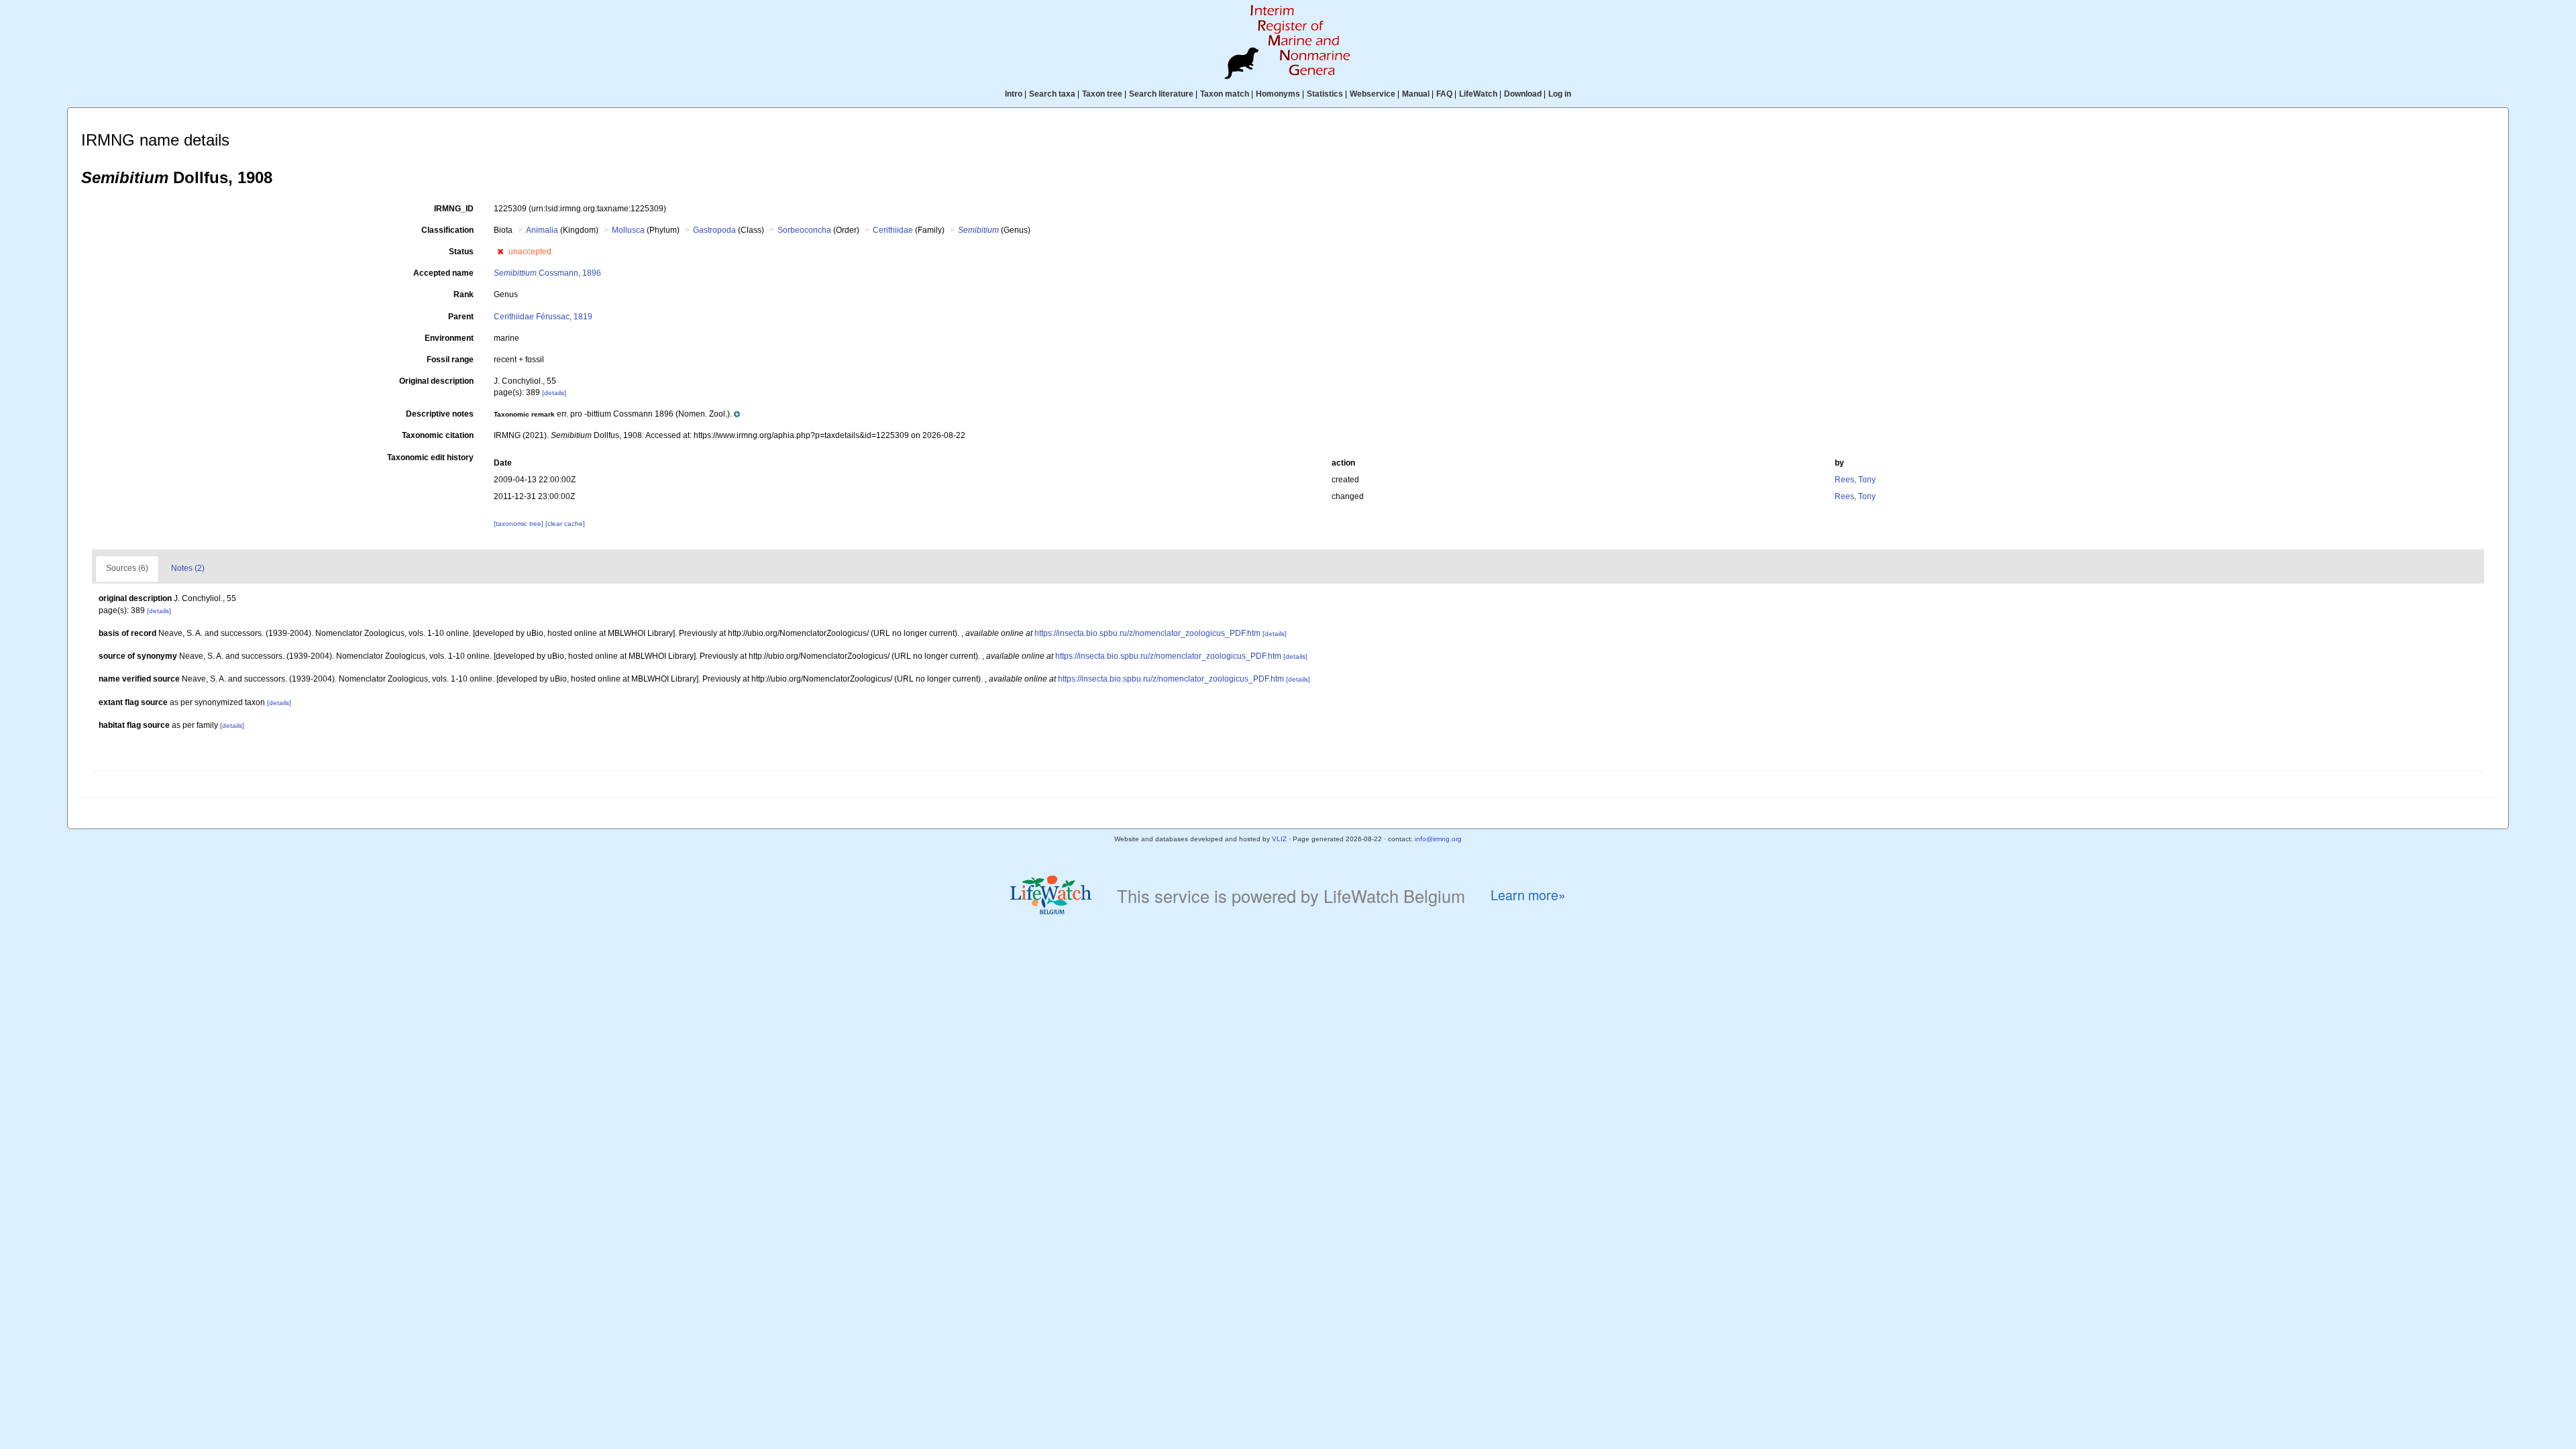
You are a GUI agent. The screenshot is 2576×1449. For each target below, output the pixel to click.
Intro (1014, 94)
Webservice (1373, 94)
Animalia (542, 230)
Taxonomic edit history (430, 458)
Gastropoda (714, 230)
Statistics (1325, 94)
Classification (447, 230)
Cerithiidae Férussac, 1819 (543, 317)
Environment (449, 338)
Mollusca (628, 230)
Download (1523, 94)
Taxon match (1225, 94)
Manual (1416, 94)
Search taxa (1052, 94)
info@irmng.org (1438, 839)
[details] (554, 393)
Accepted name (443, 273)
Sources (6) (127, 568)
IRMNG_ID (454, 209)
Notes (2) (188, 568)
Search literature (1161, 94)
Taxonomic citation (438, 435)
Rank (464, 294)
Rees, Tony (1855, 480)
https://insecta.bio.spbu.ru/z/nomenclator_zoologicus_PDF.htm (1147, 633)
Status (461, 252)
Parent (461, 317)
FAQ (1444, 94)
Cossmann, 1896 (547, 273)
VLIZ (1279, 839)
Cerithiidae (893, 230)
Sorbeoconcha (804, 230)
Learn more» (1528, 895)
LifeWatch (1478, 94)
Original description (436, 381)
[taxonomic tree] (520, 524)
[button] (500, 252)
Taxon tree (1102, 94)
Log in (1560, 94)
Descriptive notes (440, 414)
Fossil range (450, 360)
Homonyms (1278, 94)
